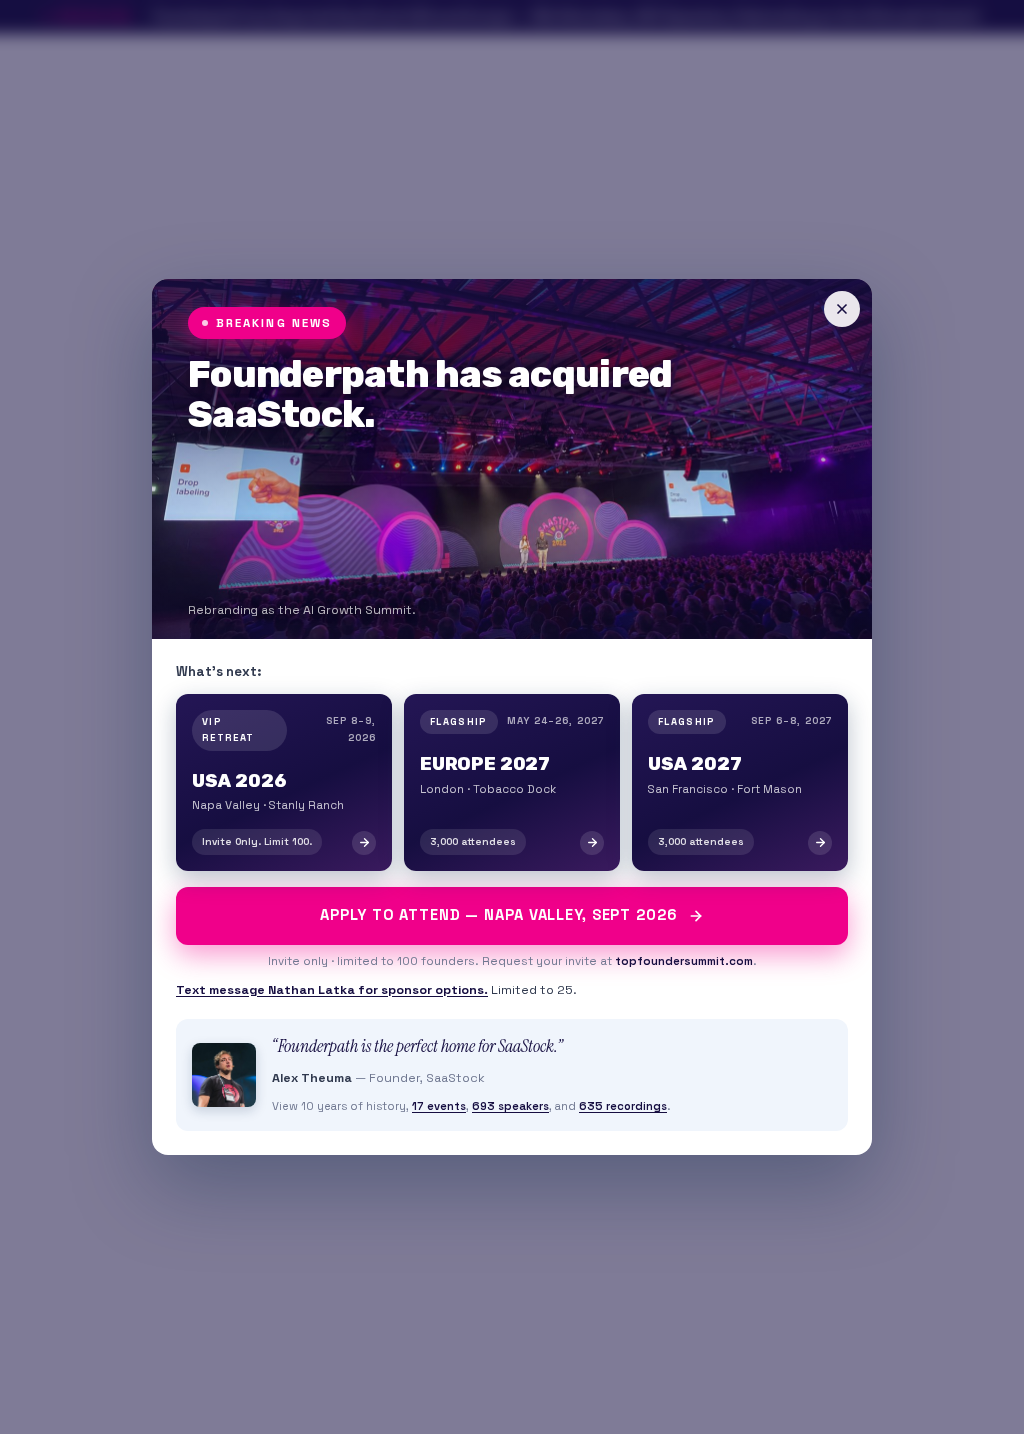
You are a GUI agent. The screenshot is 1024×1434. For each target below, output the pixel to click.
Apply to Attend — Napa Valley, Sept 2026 (498, 915)
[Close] (842, 309)
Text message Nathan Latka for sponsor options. (332, 990)
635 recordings (623, 1106)
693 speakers (510, 1106)
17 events (439, 1106)
